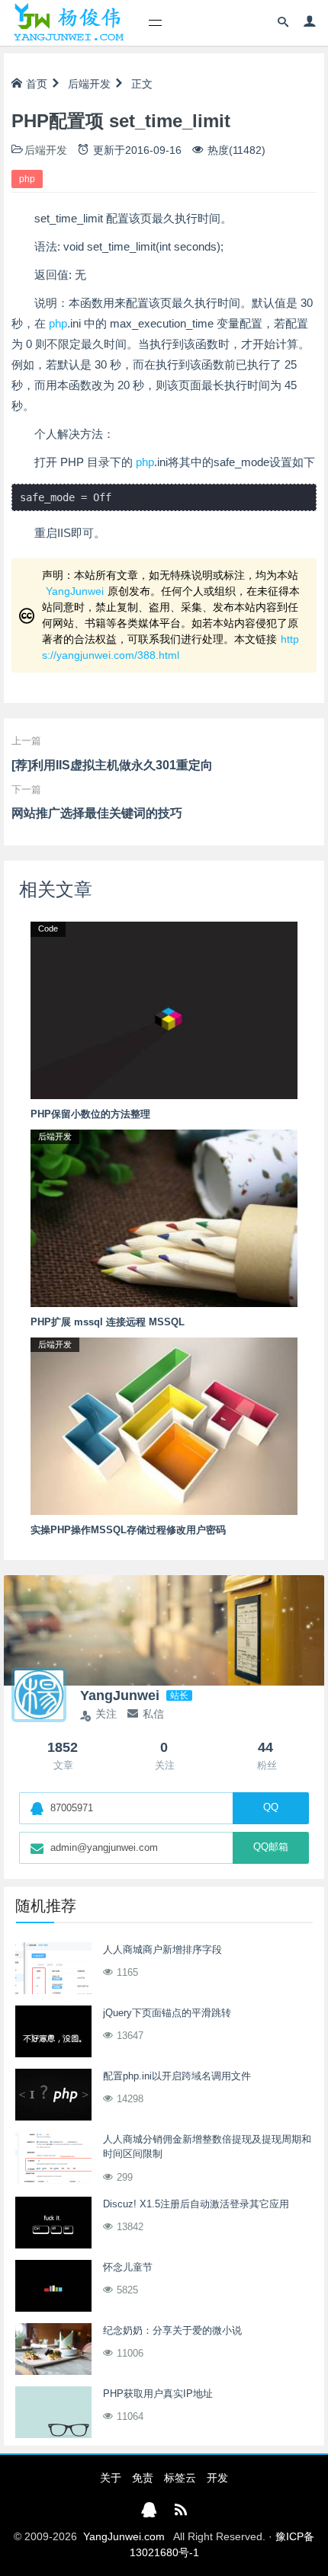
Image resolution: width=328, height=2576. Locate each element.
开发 (217, 2478)
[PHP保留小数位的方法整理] (164, 1009)
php (27, 179)
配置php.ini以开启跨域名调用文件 (177, 2076)
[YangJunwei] (68, 23)
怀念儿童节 (128, 2267)
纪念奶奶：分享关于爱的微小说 (172, 2330)
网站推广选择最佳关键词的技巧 (97, 813)
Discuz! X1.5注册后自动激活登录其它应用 (196, 2204)
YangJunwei (75, 591)
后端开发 (89, 84)
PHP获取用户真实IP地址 (158, 2394)
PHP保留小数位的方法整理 (90, 1114)
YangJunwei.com (124, 2536)
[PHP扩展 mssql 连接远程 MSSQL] (164, 1217)
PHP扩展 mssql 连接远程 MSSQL (108, 1322)
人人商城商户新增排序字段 (162, 1950)
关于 (111, 2478)
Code (48, 928)
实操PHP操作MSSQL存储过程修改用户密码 (128, 1530)
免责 (143, 2478)
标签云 (180, 2478)
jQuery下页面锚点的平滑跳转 (167, 2013)
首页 (37, 84)
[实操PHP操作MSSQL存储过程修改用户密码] (164, 1425)
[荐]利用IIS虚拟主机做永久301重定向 (112, 765)
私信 (153, 1714)
